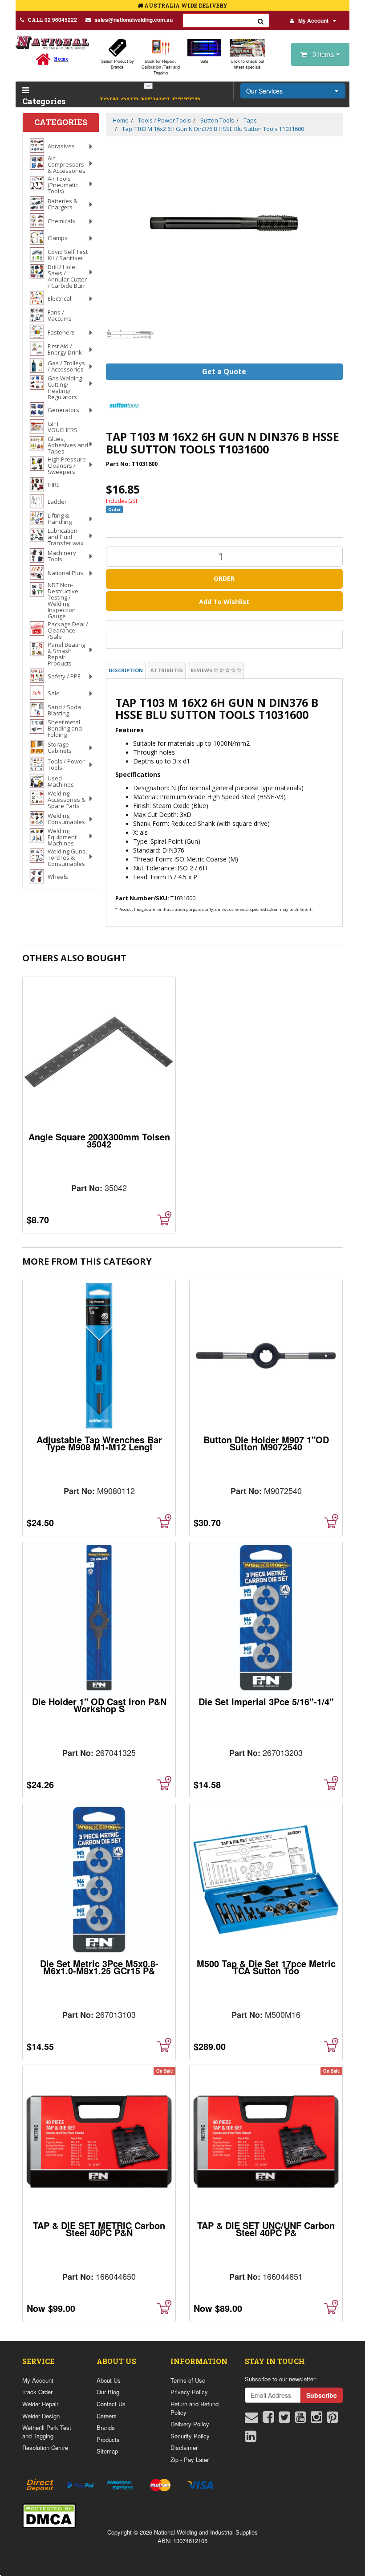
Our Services (264, 91)
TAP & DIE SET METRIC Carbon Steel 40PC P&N (99, 2229)
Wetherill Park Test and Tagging (47, 2432)
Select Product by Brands (118, 64)
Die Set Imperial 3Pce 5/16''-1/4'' (266, 1701)
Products (108, 2439)
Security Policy (190, 2436)
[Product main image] (225, 223)
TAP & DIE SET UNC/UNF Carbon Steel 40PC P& (266, 2229)
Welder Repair (40, 2404)
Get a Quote (224, 371)
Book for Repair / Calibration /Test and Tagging (161, 67)
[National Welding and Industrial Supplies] (52, 42)
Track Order (37, 2392)
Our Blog (108, 2392)
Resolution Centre (45, 2447)
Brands (106, 2427)
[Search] (261, 20)
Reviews (202, 670)
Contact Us (111, 2404)
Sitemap (107, 2451)
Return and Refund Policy (195, 2408)
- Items (322, 54)
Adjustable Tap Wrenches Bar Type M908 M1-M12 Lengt (99, 1443)
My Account (313, 20)
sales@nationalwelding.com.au (134, 20)
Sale (204, 61)
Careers (107, 2416)
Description (126, 670)
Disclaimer (184, 2447)
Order (224, 578)
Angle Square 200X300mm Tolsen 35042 (99, 1140)
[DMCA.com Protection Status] (49, 2515)
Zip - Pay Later (190, 2460)
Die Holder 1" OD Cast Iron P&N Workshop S (99, 1705)
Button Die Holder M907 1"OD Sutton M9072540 (266, 1443)
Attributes (167, 670)
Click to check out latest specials (247, 64)
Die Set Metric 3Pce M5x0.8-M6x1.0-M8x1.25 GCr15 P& (99, 1967)
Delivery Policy (190, 2424)
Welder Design (41, 2416)
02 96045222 (52, 20)
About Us (109, 2380)
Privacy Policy (189, 2392)
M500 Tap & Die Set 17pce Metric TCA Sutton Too (266, 1967)
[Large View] (131, 335)
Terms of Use (188, 2380)
